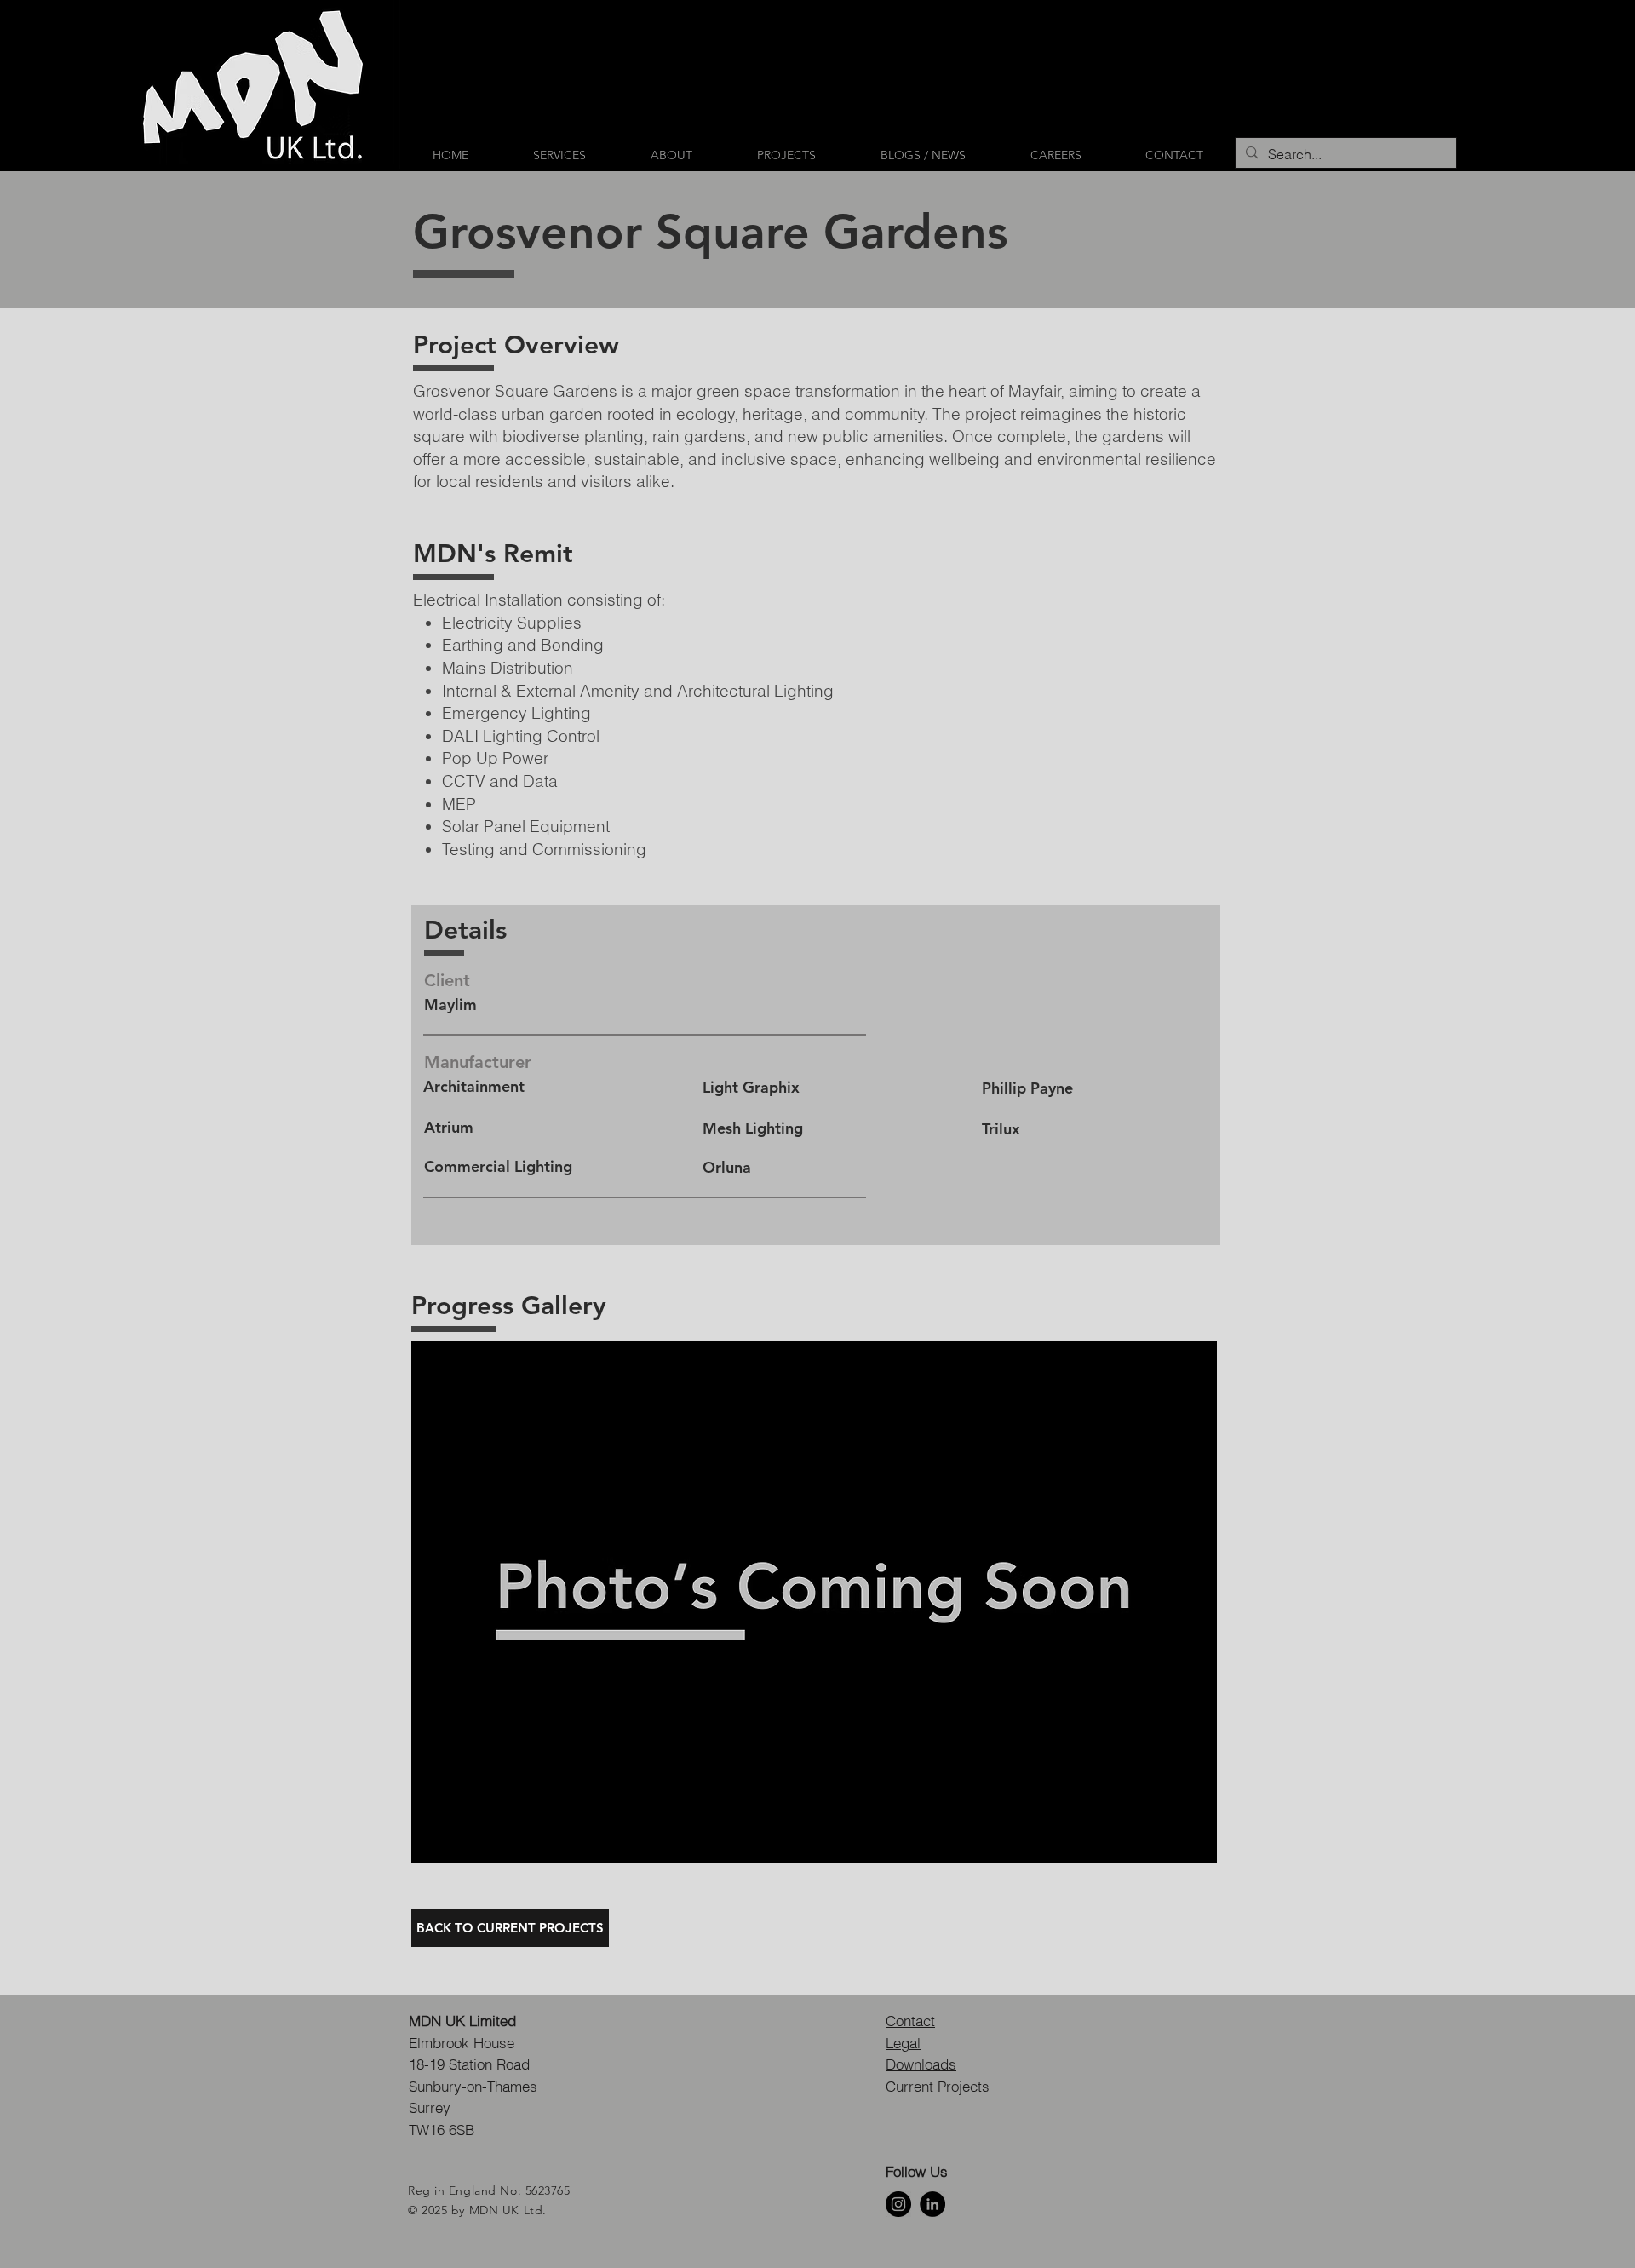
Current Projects (938, 2086)
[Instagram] (898, 2204)
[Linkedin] (932, 2204)
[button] (814, 1602)
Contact (910, 2021)
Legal (903, 2043)
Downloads (921, 2064)
